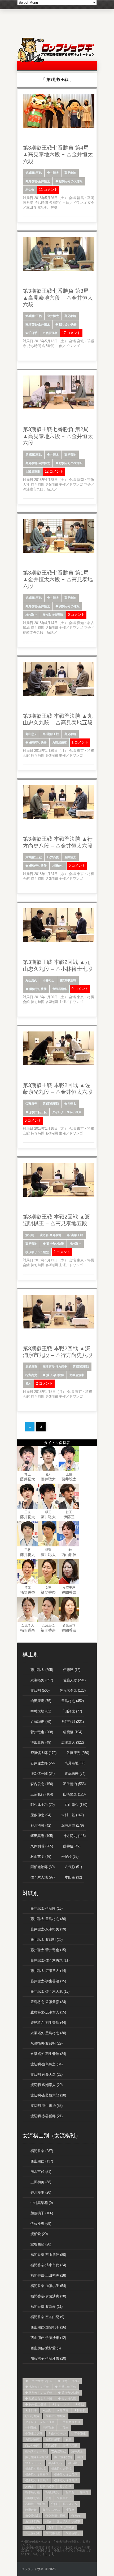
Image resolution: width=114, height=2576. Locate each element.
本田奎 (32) (73, 1877)
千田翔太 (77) (72, 1711)
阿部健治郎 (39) (43, 1867)
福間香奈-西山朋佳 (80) (48, 2255)
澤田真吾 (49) (41, 1742)
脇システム (70, 2504)
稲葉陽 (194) (73, 1732)
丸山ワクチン (57, 2434)
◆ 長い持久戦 (67, 2399)
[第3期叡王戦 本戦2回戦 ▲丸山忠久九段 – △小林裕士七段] (59, 941)
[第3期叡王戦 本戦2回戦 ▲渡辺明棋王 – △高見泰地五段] (59, 1196)
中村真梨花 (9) (42, 2203)
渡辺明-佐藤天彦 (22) (47, 2075)
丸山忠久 (31, 734)
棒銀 (80, 2457)
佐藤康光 (31, 1104)
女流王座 (69, 1588)
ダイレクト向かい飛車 (67, 1112)
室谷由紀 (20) (41, 2244)
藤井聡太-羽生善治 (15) (48, 1981)
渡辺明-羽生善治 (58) (47, 2106)
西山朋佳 (69, 1555)
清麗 (28, 1588)
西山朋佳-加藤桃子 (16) (48, 2327)
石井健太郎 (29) (43, 1763)
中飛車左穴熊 (34, 2434)
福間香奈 (28, 1592)
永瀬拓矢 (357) (42, 1680)
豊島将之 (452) (73, 1701)
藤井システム (51, 2510)
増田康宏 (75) (41, 1701)
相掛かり (58, 866)
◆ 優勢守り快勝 (36, 742)
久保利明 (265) (42, 1846)
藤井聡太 (28, 1479)
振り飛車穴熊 (63, 2457)
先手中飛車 (79, 2434)
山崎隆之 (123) (74, 1794)
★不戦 (79, 2404)
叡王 (69, 1512)
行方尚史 (53, 857)
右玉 (68, 2439)
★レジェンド (61, 2404)
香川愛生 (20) (41, 2192)
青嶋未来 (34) (75, 1774)
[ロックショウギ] (57, 61)
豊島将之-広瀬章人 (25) (48, 2012)
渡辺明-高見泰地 (51, 1235)
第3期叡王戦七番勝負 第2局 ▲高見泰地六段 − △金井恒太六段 (58, 436)
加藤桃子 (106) (42, 2213)
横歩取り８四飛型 (66, 2480)
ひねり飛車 (32, 2416)
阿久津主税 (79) (43, 1805)
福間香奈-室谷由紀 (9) (47, 2317)
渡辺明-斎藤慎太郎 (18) (48, 2095)
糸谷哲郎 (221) (73, 1722)
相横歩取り (53, 2492)
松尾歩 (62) (70, 1857)
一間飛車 (31, 2428)
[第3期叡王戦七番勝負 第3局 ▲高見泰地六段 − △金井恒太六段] (59, 270)
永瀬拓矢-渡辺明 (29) (47, 2043)
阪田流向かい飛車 (68, 2521)
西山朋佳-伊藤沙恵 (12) (48, 2338)
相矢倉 (30, 190)
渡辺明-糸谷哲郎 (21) (47, 2116)
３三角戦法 (32, 2533)
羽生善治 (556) (74, 1784)
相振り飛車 (47, 2486)
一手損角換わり (70, 2422)
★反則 (47, 2410)
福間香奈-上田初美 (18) (48, 2275)
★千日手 (31, 333)
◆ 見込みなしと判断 (39, 2399)
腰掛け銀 (31, 2510)
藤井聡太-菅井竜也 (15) (48, 1950)
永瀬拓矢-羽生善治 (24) (48, 2054)
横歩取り (31, 615)
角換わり (77, 2516)
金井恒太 (53, 173)
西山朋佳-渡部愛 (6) (46, 2348)
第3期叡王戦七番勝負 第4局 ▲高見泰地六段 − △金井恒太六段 (58, 154)
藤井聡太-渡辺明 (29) (47, 1940)
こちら (50, 2554)
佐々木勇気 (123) (73, 1690)
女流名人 (28, 1625)
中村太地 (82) (41, 1711)
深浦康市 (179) (73, 1825)
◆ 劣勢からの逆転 (67, 606)
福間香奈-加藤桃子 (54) (48, 2286)
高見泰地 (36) (75, 1763)
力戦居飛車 (50, 333)
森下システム (34, 2463)
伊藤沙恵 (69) (41, 2224)
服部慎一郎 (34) (43, 1774)
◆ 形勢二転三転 (36, 1112)
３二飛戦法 (53, 2533)
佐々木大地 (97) (43, 1877)
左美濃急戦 (58, 2451)
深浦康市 (31, 1367)
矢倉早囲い (64, 2498)
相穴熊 (84, 2492)
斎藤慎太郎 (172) (43, 1753)
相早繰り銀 (32, 2492)
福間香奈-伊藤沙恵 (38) (48, 2296)
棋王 (48, 1512)
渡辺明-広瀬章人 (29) (47, 2085)
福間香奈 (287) (42, 2151)
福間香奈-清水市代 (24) (48, 2265)
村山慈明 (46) (41, 1857)
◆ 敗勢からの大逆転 (69, 181)
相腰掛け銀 (32, 2498)
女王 (48, 1588)
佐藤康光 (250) (78, 1753)
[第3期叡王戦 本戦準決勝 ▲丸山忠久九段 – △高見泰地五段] (59, 695)
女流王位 (48, 1625)
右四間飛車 (53, 2439)
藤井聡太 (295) (42, 1670)
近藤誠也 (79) (41, 1722)
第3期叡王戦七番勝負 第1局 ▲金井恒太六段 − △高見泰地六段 (58, 579)
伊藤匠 (69, 1517)
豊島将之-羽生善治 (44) (48, 2023)
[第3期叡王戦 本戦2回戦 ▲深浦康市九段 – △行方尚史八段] (59, 1327)
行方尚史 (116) (74, 1836)
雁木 (28, 1384)
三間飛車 (48, 2428)
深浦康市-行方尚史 (55, 1367)
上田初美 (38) (41, 2182)
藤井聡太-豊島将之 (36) (48, 1919)
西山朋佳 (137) (42, 2161)
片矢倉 (30, 2486)
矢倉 (48, 2498)
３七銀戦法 (67, 2527)
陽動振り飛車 (34, 2527)
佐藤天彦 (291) (74, 1680)
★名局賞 (63, 2410)
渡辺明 (30, 1235)
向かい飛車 (32, 2445)
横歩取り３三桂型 (37, 2475)
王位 (69, 1474)
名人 (48, 1474)
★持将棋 (80, 2410)
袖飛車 (70, 2510)
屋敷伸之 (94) (41, 1815)
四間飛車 (51, 2445)
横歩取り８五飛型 (37, 1252)
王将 (28, 1550)
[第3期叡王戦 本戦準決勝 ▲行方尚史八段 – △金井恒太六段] (59, 818)
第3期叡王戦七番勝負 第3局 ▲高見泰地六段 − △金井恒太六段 (58, 298)
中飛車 (64, 2428)
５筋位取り (73, 2533)
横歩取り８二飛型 (66, 2475)
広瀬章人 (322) (73, 1742)
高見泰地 (70, 173)
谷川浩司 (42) (41, 1825)
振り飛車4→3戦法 (37, 2457)
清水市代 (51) (41, 2172)
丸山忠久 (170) (76, 1805)
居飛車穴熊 (70, 2445)
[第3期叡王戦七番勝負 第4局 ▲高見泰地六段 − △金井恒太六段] (59, 127)
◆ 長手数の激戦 (36, 2404)
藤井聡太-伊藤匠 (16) (47, 1908)
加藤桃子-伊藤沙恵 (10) (48, 2358)
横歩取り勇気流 (35, 2469)
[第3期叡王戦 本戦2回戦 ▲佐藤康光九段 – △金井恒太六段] (59, 1064)
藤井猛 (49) (72, 1846)
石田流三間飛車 (35, 2504)
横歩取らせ (56, 2463)
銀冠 (48, 2521)
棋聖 (48, 1550)
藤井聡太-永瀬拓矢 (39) (48, 1929)
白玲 (69, 1550)
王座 (28, 1512)
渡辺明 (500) (40, 1690)
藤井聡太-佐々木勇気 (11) (50, 1960)
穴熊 (54, 2504)
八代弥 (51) (73, 1867)
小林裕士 (49, 980)
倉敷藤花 (69, 1625)
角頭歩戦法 (32, 2521)
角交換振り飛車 (56, 2516)
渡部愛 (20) (39, 2234)
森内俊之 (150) (42, 1784)
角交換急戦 (32, 2516)
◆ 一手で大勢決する (39, 2381)
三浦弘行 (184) (42, 1794)
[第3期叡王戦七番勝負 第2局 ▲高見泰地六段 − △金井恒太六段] (59, 408)
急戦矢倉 (77, 2451)
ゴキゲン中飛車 (56, 2416)
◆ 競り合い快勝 (66, 324)
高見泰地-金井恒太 (38, 181)
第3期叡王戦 (34, 173)
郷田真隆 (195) (42, 1836)
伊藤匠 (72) (72, 1670)
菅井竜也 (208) (42, 1732)
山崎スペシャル (35, 2451)
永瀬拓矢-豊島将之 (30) (48, 2033)
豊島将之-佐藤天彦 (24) (48, 2002)
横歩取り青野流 (53, 615)
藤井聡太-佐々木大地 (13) (50, 1991)
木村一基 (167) (73, 1815)
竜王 (28, 1474)
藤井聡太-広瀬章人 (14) (48, 1971)
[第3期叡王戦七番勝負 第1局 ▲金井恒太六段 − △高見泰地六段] (59, 552)
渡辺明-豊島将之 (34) (47, 2064)
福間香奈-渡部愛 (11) (47, 2307)
